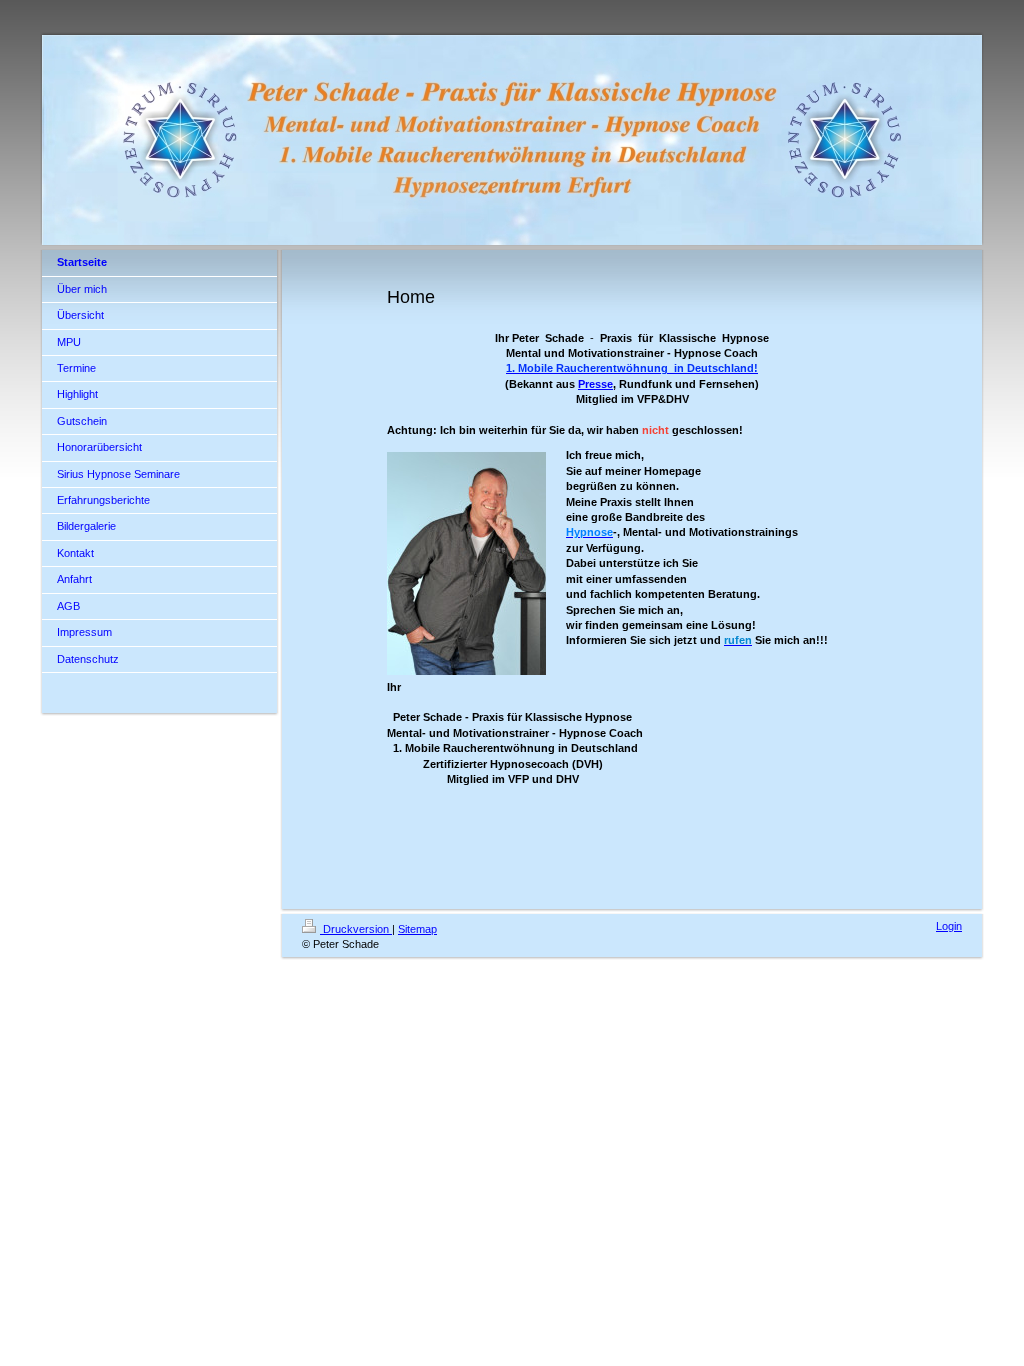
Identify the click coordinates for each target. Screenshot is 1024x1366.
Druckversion (356, 929)
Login (949, 926)
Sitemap (417, 929)
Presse (595, 384)
